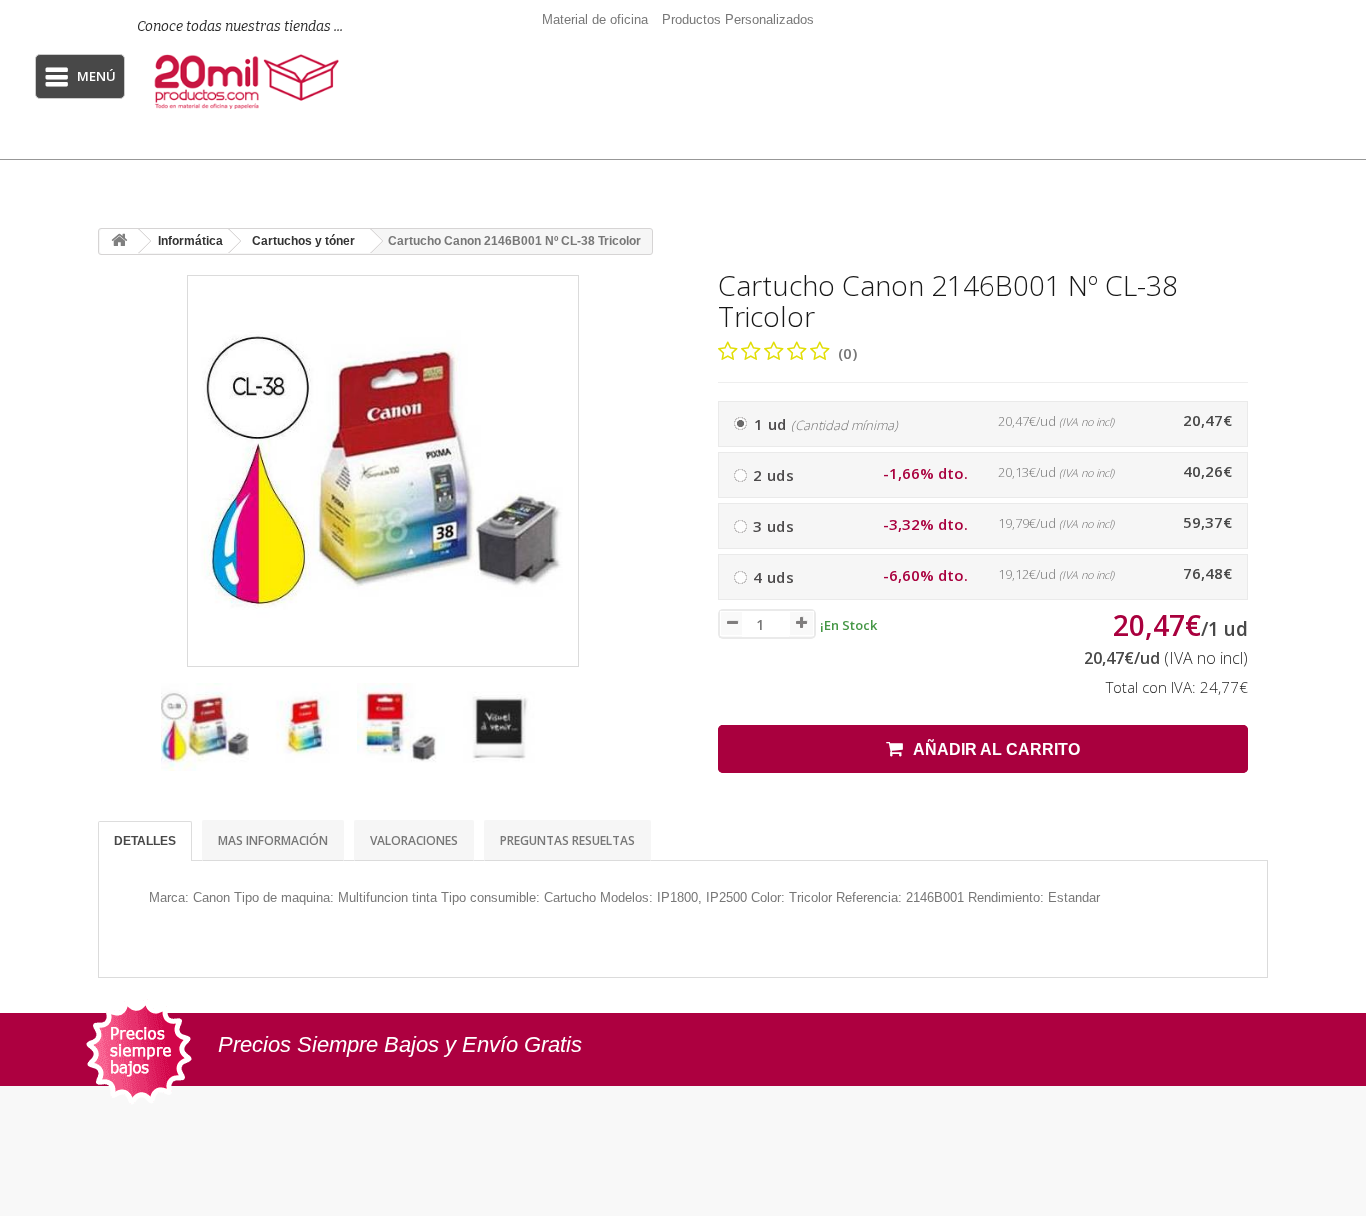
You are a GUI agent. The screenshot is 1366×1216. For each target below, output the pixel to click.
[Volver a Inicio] (119, 241)
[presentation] (121, 736)
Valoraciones (414, 840)
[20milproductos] (249, 82)
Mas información (273, 840)
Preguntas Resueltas (567, 840)
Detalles (145, 841)
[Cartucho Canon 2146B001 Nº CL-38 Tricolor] (205, 727)
